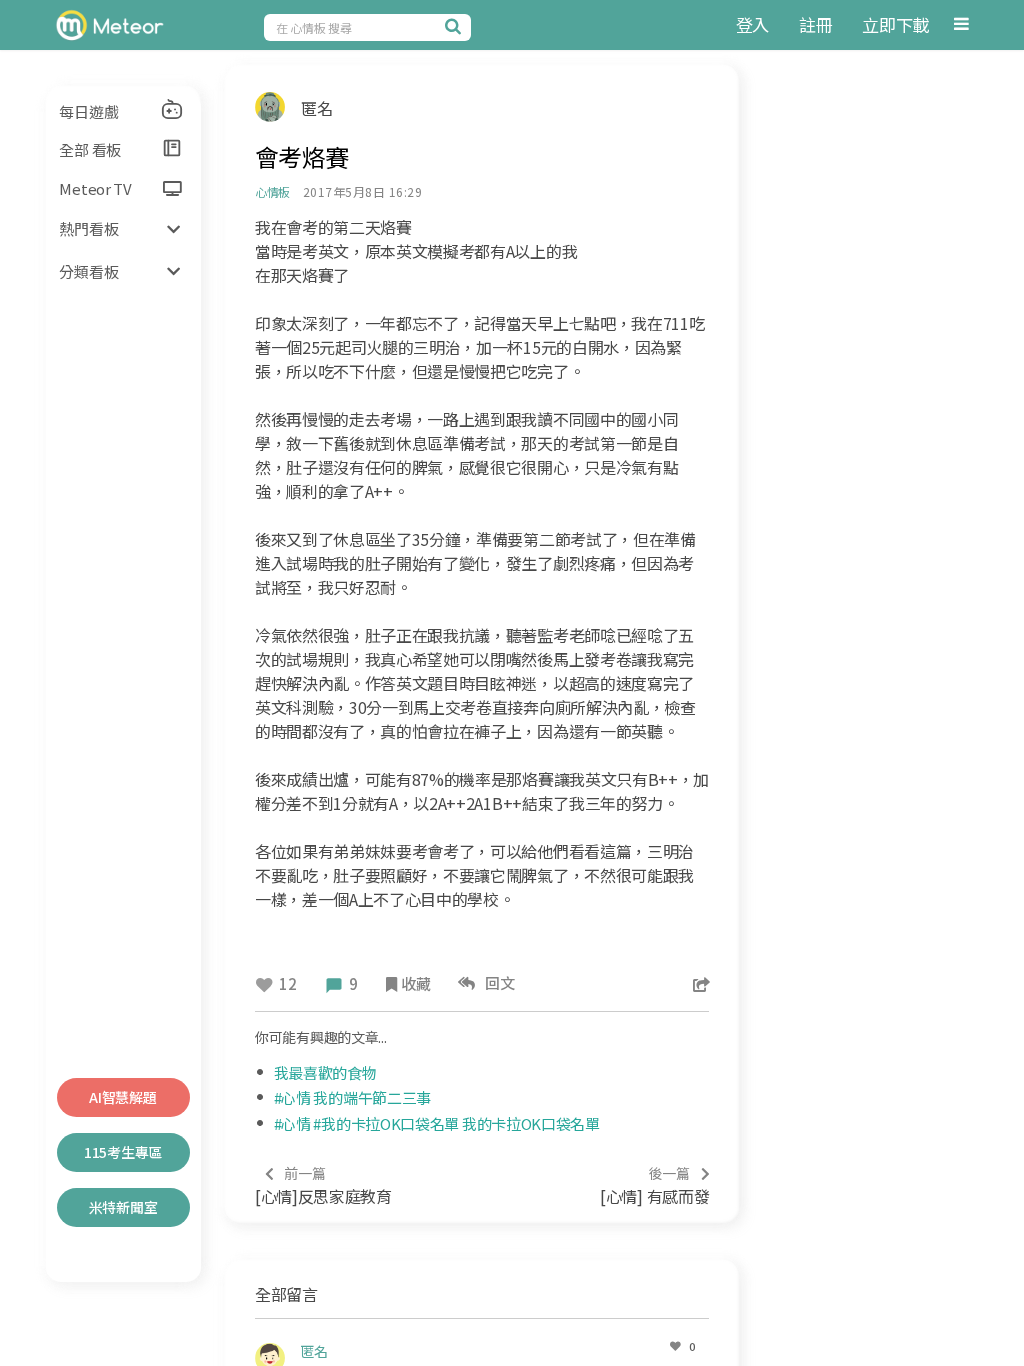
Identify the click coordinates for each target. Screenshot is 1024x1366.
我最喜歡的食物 (325, 1072)
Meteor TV (95, 188)
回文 (497, 982)
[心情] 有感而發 (654, 1185)
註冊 (815, 24)
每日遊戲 (88, 111)
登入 (752, 24)
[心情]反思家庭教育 (323, 1185)
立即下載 (895, 24)
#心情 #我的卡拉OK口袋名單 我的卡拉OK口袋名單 (437, 1123)
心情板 (272, 191)
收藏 (415, 983)
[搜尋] (456, 26)
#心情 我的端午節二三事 (352, 1097)
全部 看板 (90, 149)
